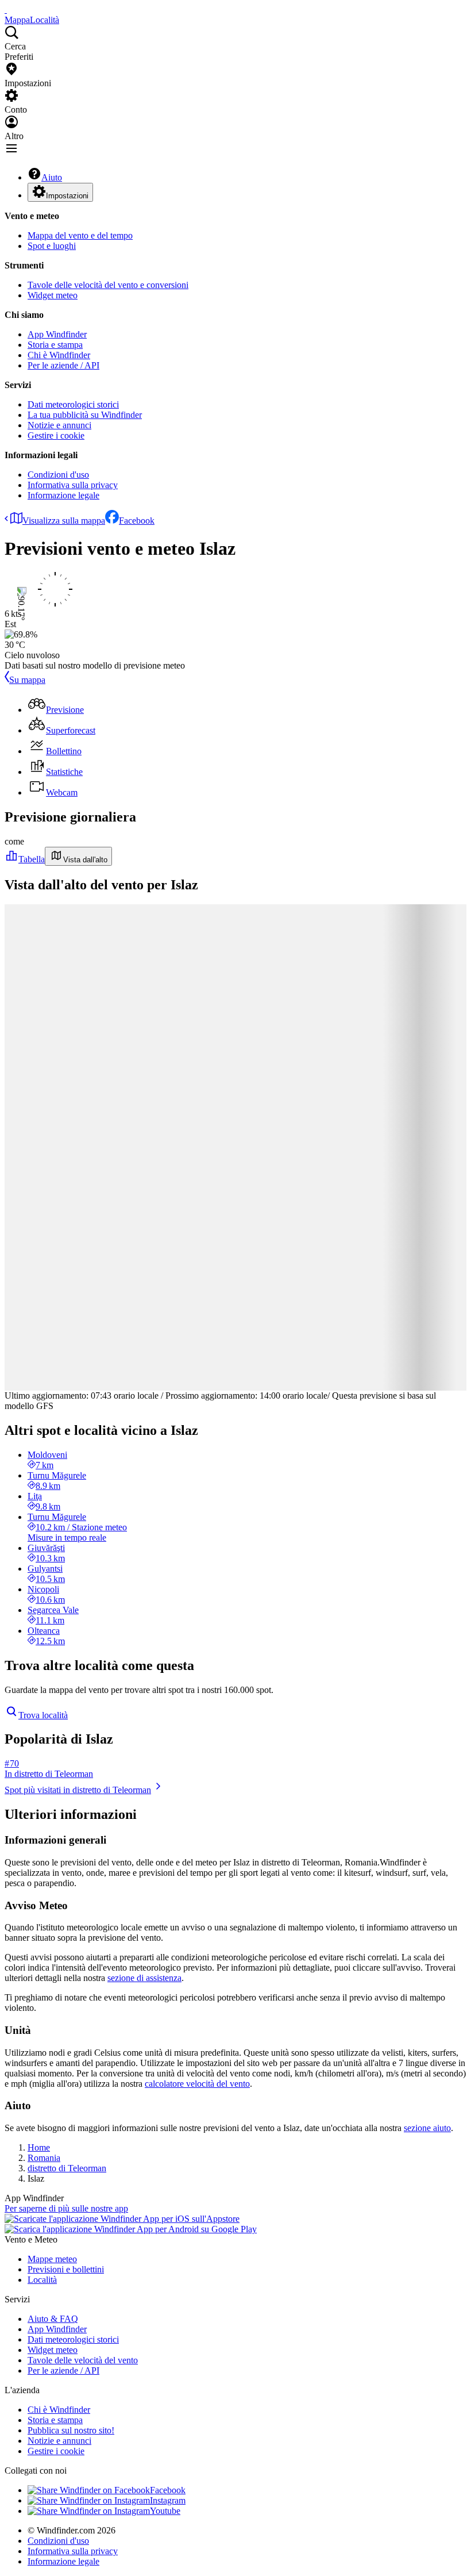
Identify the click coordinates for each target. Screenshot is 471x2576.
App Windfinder (57, 334)
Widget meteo (53, 295)
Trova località (43, 1715)
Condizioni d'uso (58, 475)
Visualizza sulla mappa (64, 521)
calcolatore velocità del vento (197, 2084)
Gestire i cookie (56, 435)
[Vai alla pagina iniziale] (6, 9)
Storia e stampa (55, 345)
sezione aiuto (427, 2128)
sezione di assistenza (144, 1978)
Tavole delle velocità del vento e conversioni (108, 285)
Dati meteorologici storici (73, 404)
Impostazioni (67, 196)
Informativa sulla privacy (73, 485)
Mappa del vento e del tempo (80, 235)
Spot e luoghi (52, 246)
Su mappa (27, 680)
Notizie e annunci (59, 425)
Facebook (137, 521)
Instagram (168, 2500)
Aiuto (52, 177)
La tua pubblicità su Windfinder (85, 415)
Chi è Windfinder (59, 355)
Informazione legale (63, 495)
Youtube (165, 2511)
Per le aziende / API (63, 365)
